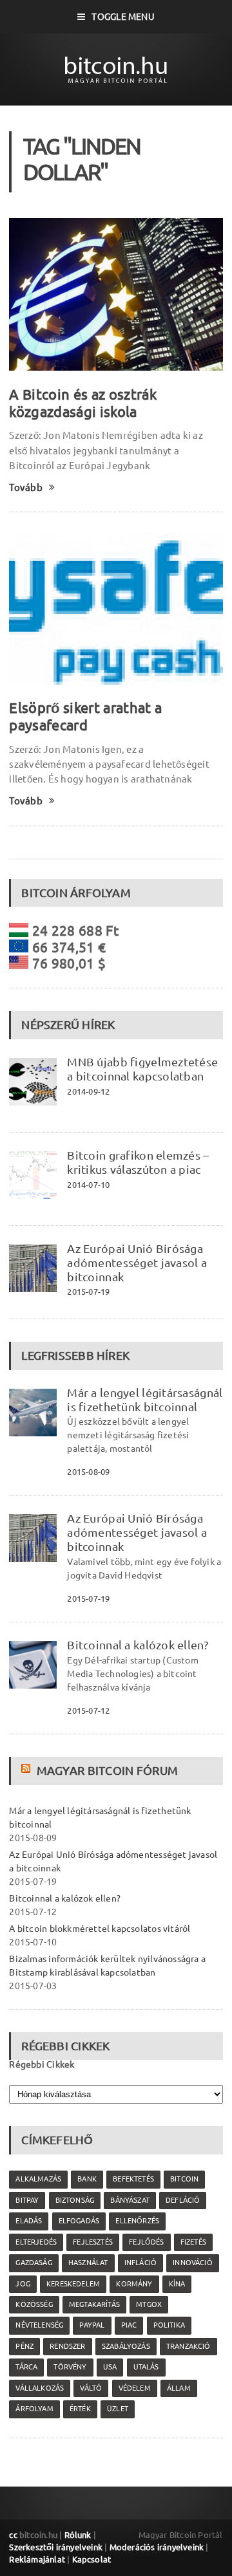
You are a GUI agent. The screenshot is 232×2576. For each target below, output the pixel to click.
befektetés (133, 2179)
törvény (70, 2367)
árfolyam (34, 2409)
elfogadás (79, 2221)
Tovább (25, 487)
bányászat (130, 2200)
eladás (29, 2221)
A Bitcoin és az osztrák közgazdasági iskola (83, 403)
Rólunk (78, 2535)
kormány (134, 2284)
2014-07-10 (88, 1185)
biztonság (75, 2200)
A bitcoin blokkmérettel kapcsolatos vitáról (100, 1929)
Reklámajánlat (37, 2559)
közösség (34, 2304)
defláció (183, 2200)
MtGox (149, 2304)
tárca (26, 2367)
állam (179, 2388)
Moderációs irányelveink (157, 2547)
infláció (140, 2263)
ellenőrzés (137, 2221)
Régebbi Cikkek (42, 2064)
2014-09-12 (88, 1091)
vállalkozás (40, 2388)
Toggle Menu (123, 17)
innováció (193, 2263)
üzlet (118, 2409)
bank (87, 2179)
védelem (135, 2388)
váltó (91, 2388)
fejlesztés (93, 2242)
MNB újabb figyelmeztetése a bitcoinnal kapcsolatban (142, 1069)
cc (13, 2535)
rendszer (67, 2346)
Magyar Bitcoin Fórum (107, 1770)
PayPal (92, 2325)
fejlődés (146, 2242)
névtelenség (39, 2325)
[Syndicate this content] (27, 1770)
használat (88, 2263)
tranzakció (188, 2346)
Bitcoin (184, 2179)
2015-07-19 (88, 1292)
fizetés (193, 2242)
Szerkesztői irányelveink (56, 2547)
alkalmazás (38, 2179)
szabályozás (126, 2346)
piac (129, 2325)
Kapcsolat (92, 2559)
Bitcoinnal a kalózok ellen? (137, 1645)
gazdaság (34, 2263)
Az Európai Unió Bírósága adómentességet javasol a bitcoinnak (137, 1263)
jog (23, 2284)
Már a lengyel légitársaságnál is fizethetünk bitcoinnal (145, 1400)
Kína (177, 2284)
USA (110, 2367)
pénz (24, 2346)
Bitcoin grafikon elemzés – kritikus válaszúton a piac (138, 1162)
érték (80, 2409)
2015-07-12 (88, 1710)
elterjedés (36, 2242)
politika (169, 2325)
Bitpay (27, 2200)
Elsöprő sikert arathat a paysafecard (85, 716)
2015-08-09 (88, 1472)
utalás (146, 2367)
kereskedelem (73, 2284)
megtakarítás (94, 2304)
